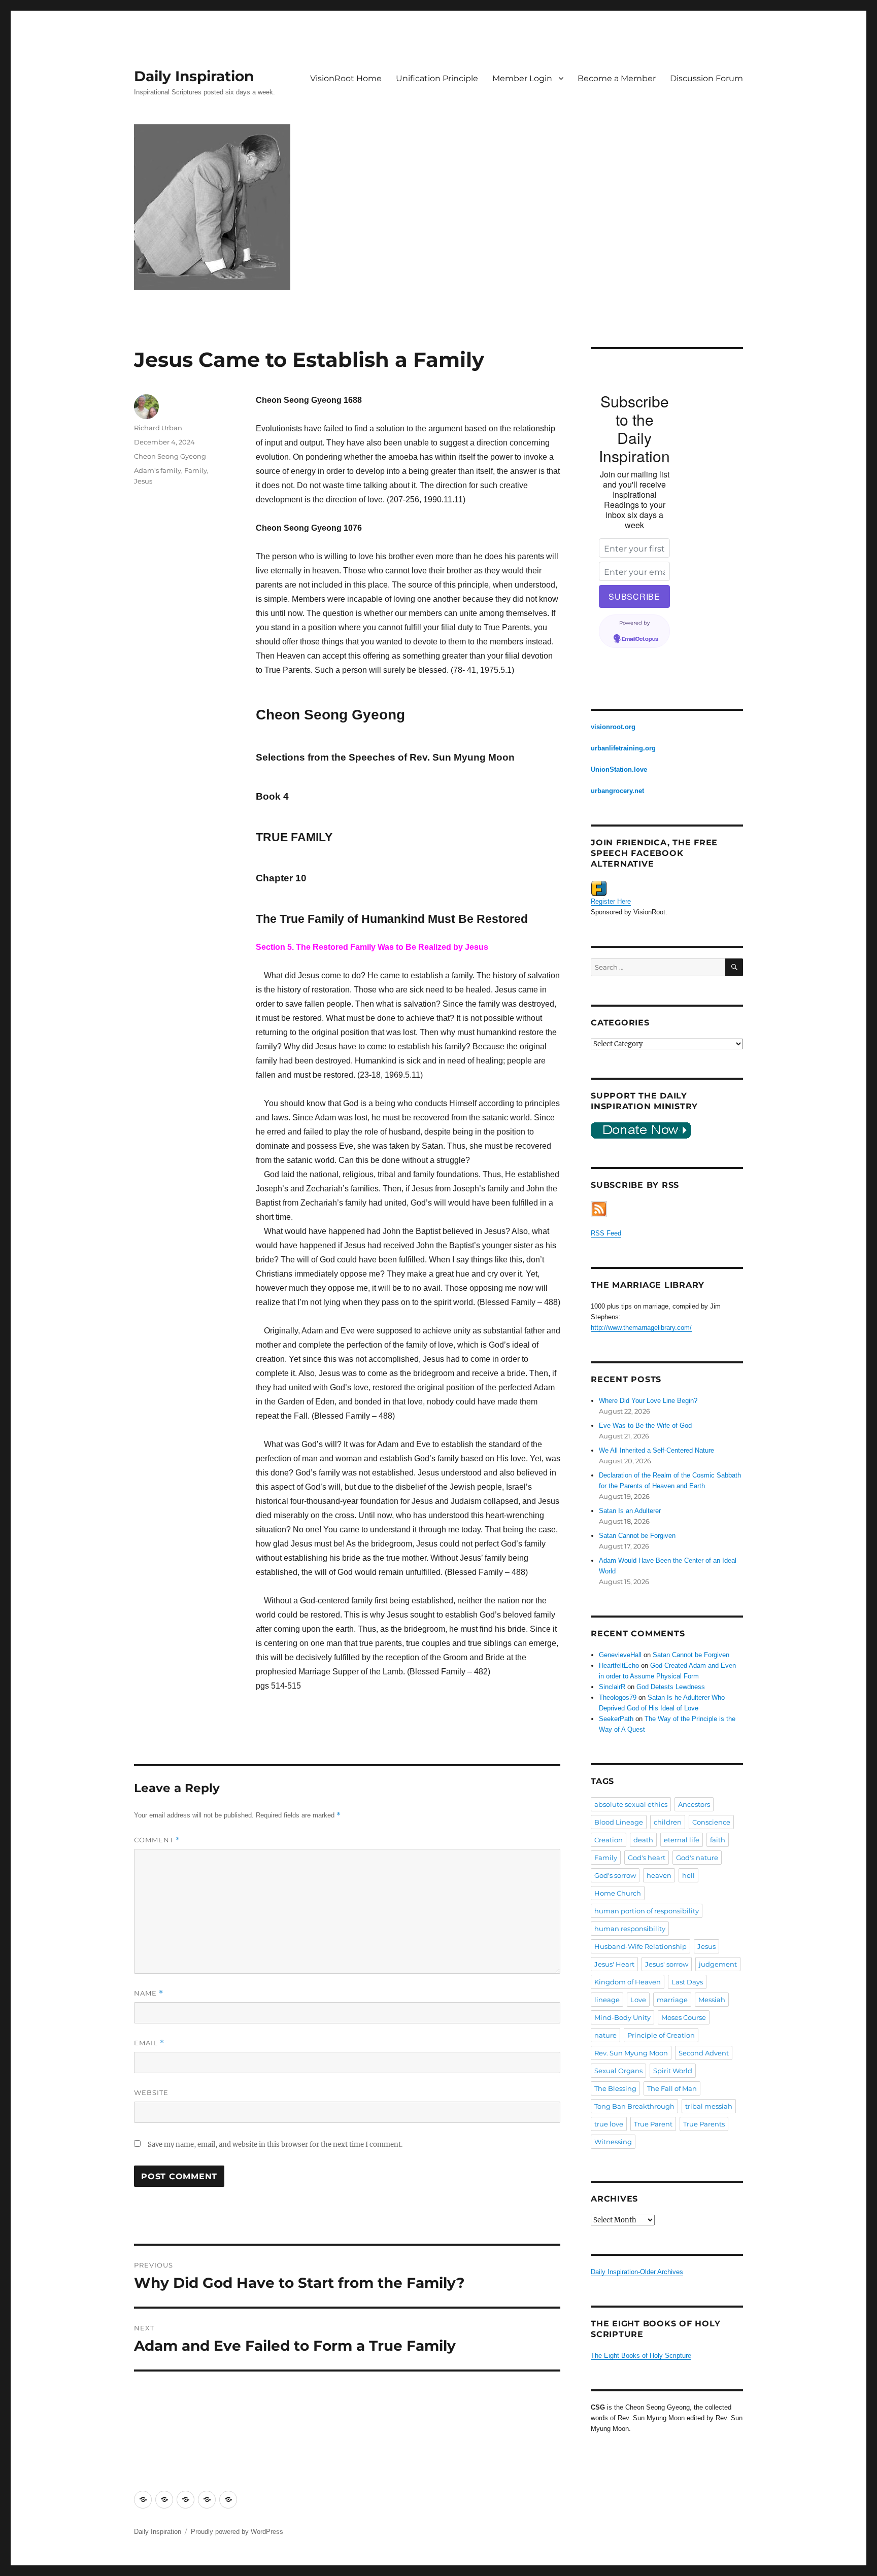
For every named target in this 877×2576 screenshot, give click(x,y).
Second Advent (704, 2053)
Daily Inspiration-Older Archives (637, 2272)
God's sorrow (615, 1875)
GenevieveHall (620, 1655)
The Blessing (615, 2088)
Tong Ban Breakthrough (634, 2106)
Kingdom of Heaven (628, 1982)
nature (605, 2035)
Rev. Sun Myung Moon (631, 2053)
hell (688, 1875)
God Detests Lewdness (671, 1687)
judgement (718, 1964)
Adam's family (158, 470)
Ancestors (694, 1804)
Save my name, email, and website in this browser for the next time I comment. (275, 2144)
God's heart (647, 1858)
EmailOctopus (640, 639)
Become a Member (617, 78)
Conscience (711, 1822)
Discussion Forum (706, 78)
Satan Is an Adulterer (630, 1511)
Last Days (687, 1982)
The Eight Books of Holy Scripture (641, 2356)
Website (151, 2092)
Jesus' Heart (614, 1964)
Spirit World (673, 2071)
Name (149, 1993)
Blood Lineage (619, 1822)
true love (609, 2124)
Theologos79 (618, 1697)
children (668, 1822)
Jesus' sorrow (667, 1964)
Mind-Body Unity (622, 2017)
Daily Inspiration (194, 76)
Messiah (712, 2000)
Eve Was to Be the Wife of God (645, 1426)
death (643, 1840)
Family (196, 470)
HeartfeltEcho (619, 1665)
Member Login (522, 78)
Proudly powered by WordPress (237, 2532)
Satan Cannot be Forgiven (637, 1536)
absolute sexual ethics (631, 1804)
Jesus (143, 481)
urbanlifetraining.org (623, 748)
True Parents (704, 2124)
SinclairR (612, 1687)
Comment (157, 1840)
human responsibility (630, 1929)
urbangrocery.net (617, 791)
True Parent (653, 2124)
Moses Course (684, 2017)
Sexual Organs (618, 2071)
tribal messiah (709, 2106)
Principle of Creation (661, 2035)
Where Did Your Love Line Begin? (648, 1401)
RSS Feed (606, 1233)
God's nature (697, 1858)
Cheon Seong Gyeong (170, 456)
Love (638, 2000)
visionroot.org (613, 727)
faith (718, 1840)
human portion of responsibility (647, 1911)
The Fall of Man (672, 2088)
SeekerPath (616, 1719)
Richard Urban (158, 428)
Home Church (618, 1893)
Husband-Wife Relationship (640, 1946)
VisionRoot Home (346, 78)
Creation (609, 1840)
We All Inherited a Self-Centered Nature (656, 1450)
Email (149, 2043)
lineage (607, 2000)
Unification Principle (437, 78)
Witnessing (613, 2142)
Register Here (611, 901)
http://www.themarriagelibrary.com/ (641, 1328)
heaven (659, 1875)
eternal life (682, 1840)
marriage (672, 2000)
